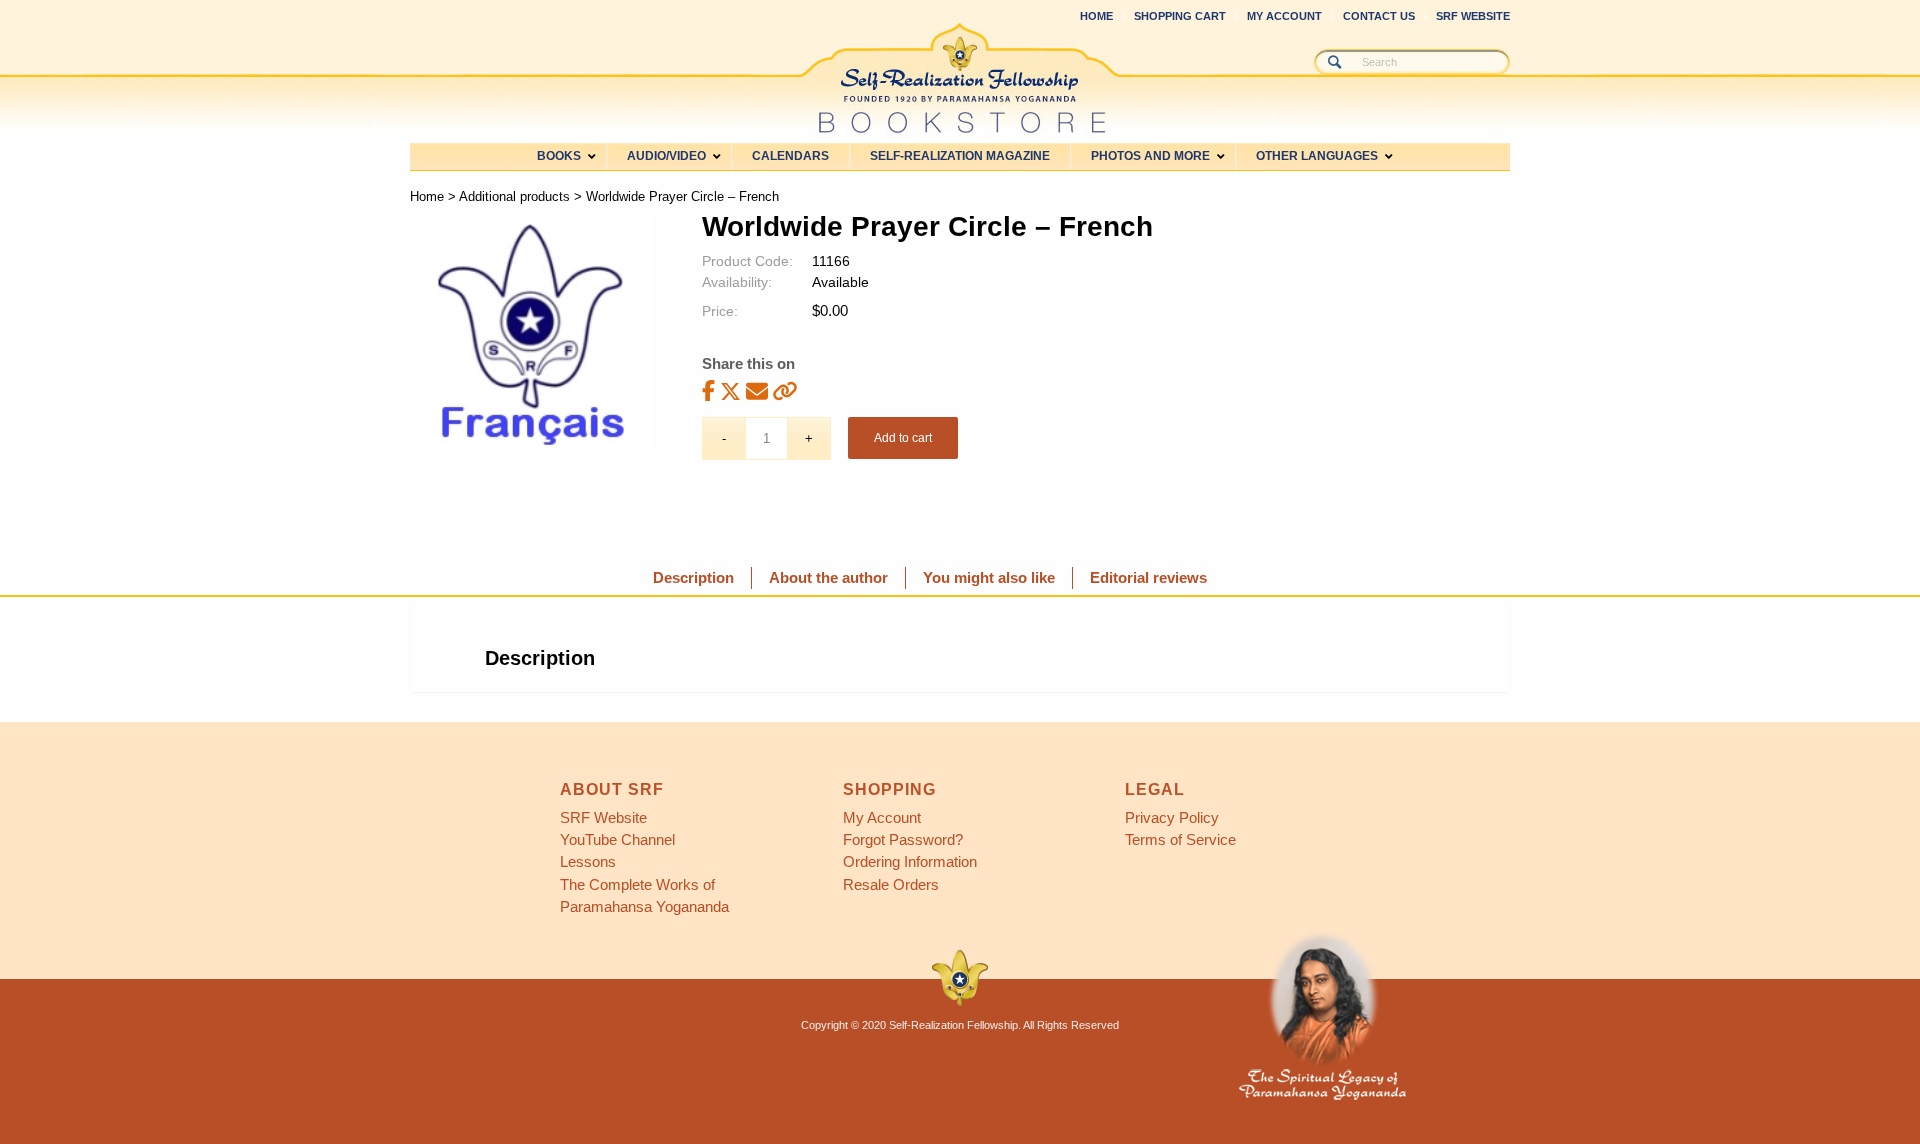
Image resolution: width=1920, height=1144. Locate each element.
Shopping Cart (1180, 16)
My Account (1284, 16)
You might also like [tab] (989, 577)
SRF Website (1473, 16)
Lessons (588, 861)
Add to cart (903, 438)
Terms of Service (1180, 839)
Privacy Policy (1172, 817)
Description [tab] (693, 577)
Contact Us (1379, 16)
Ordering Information (910, 861)
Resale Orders (891, 884)
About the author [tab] (828, 577)
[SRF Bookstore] (960, 78)
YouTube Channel (617, 839)
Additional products (514, 196)
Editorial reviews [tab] (1148, 577)
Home (1096, 16)
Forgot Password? (903, 839)
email (757, 390)
